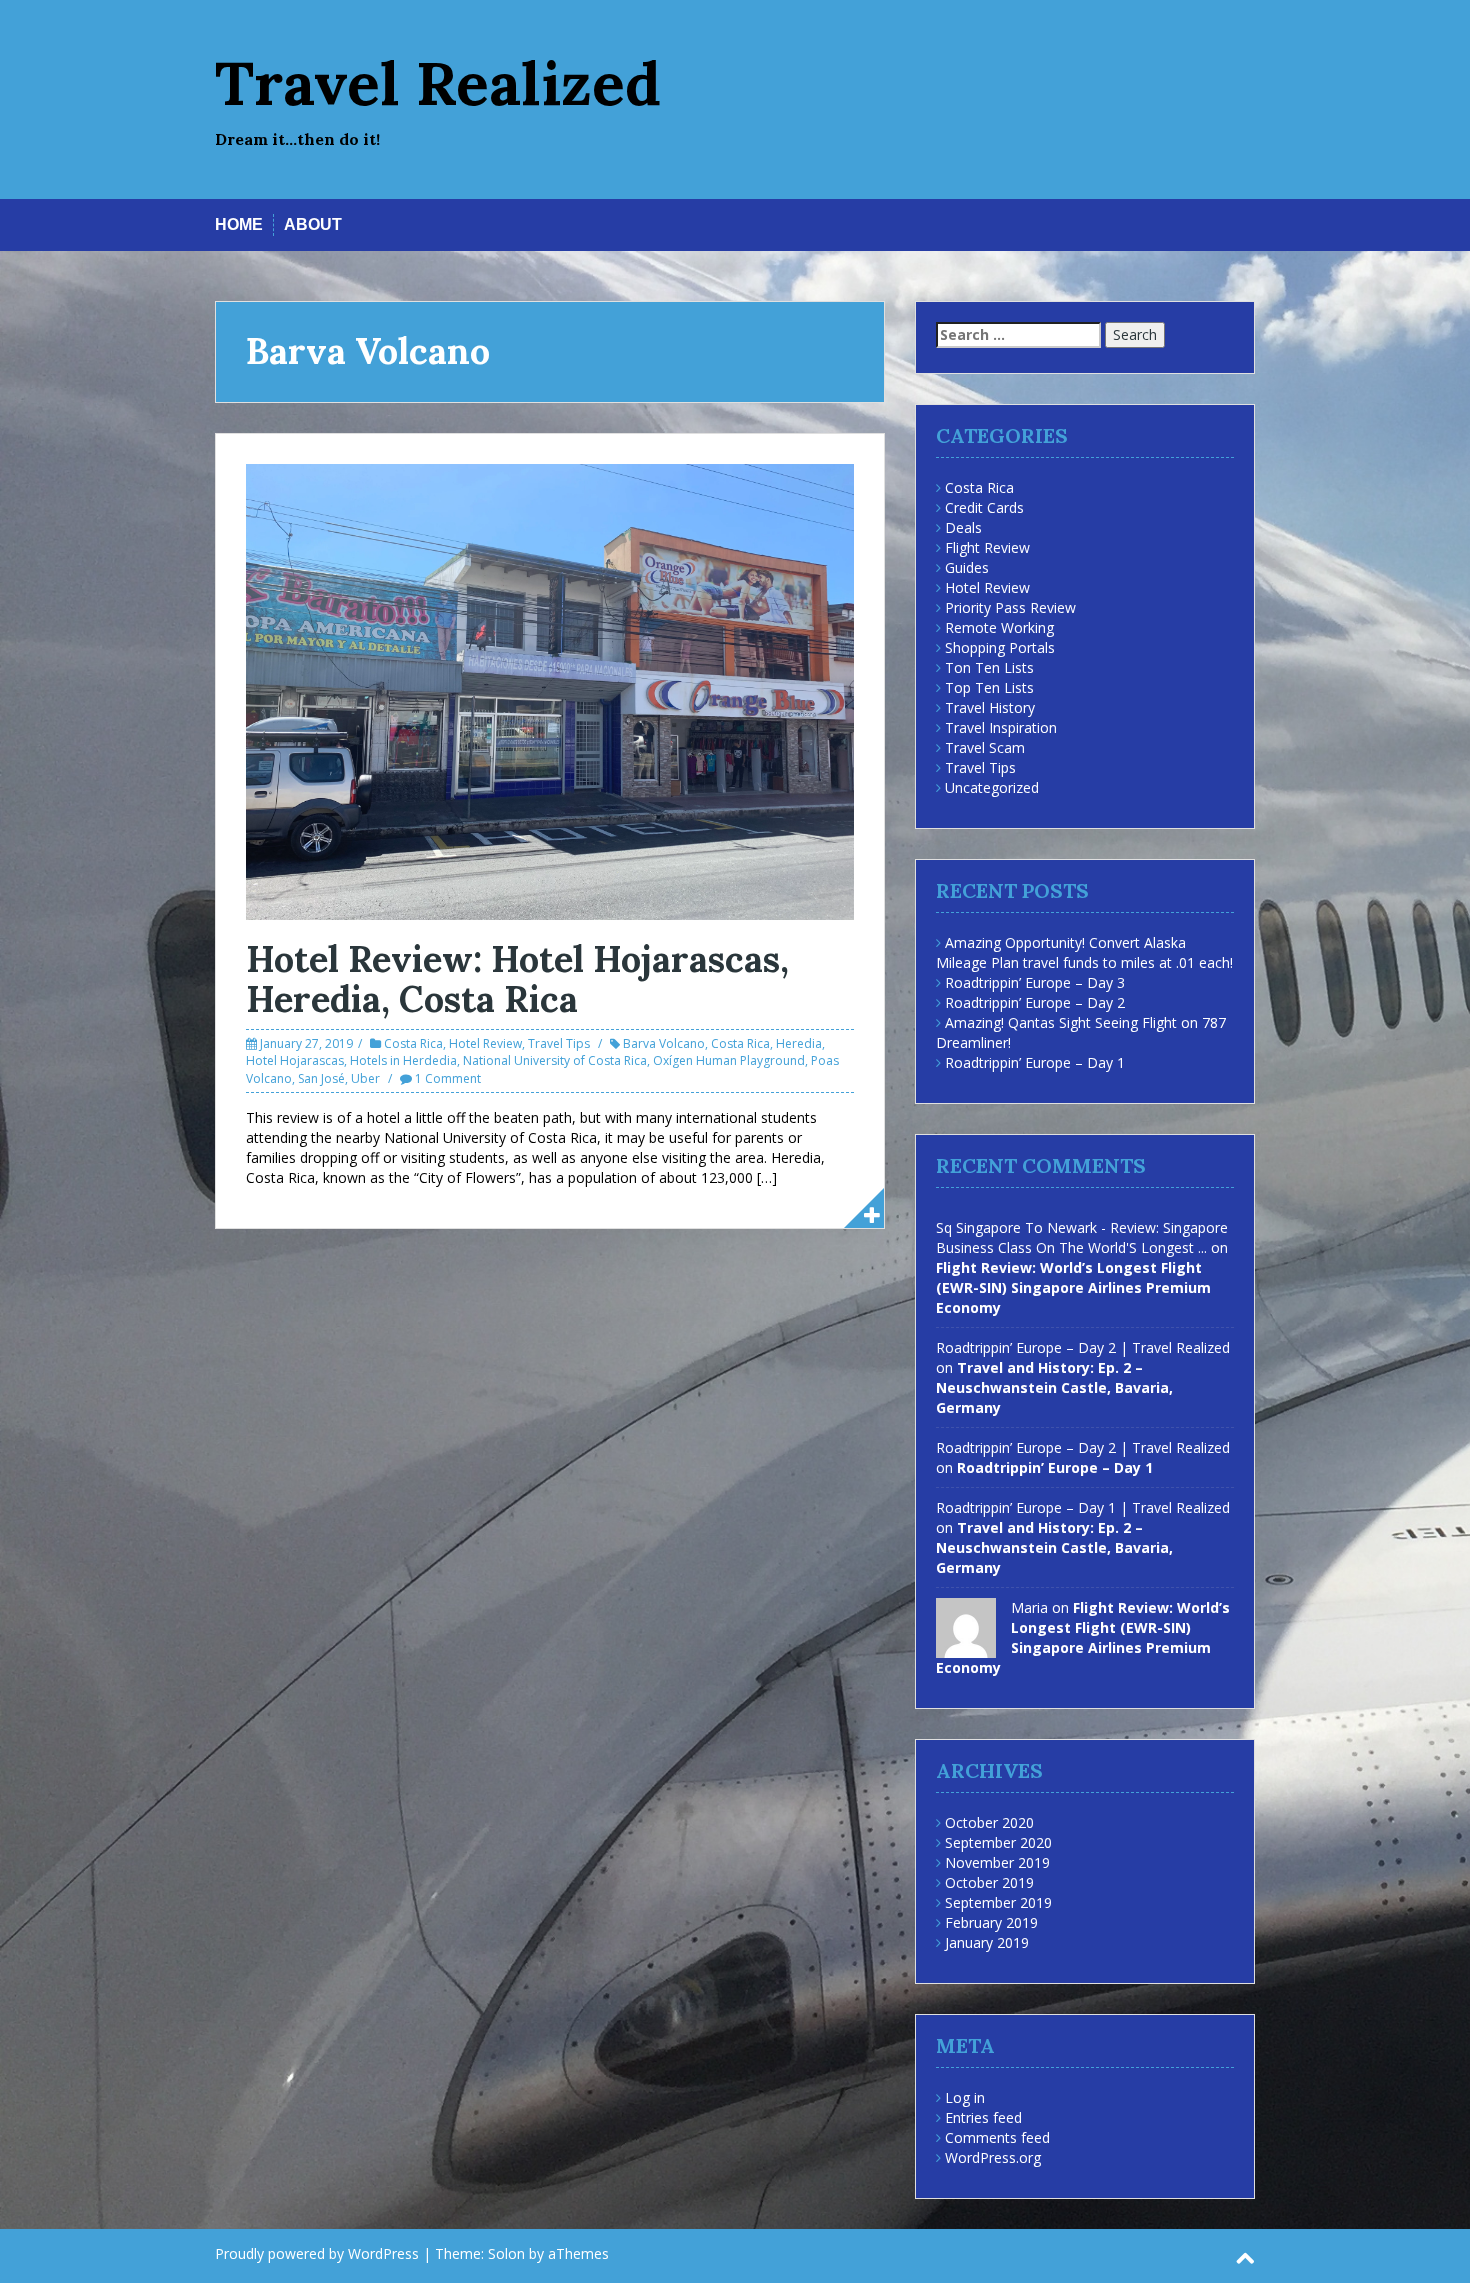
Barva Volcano (664, 1043)
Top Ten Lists (989, 687)
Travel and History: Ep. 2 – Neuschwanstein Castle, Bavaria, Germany (1054, 1387)
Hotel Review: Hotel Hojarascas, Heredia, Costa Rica (517, 979)
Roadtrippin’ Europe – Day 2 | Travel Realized (1083, 1347)
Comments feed (997, 2137)
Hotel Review (485, 1043)
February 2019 (991, 1922)
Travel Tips (559, 1043)
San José (321, 1078)
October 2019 (989, 1882)
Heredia (799, 1043)
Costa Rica (413, 1043)
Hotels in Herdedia (403, 1060)
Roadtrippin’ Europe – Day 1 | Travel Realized (1083, 1507)
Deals (963, 527)
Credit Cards (984, 507)
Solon (506, 2253)
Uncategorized (992, 787)
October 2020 (989, 1822)
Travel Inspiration (1001, 727)
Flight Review (987, 547)
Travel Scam (985, 747)
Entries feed (983, 2117)
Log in (965, 2097)
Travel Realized (438, 83)
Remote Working (999, 627)
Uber (365, 1078)
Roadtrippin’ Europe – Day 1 (1035, 1062)
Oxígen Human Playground (729, 1060)
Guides (967, 567)
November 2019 (997, 1862)
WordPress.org (993, 2157)
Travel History (990, 707)
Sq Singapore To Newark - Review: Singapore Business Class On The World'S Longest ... (1082, 1237)
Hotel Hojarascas (295, 1060)
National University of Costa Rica (555, 1060)
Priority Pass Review (1010, 607)
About (313, 224)
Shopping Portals (1000, 647)
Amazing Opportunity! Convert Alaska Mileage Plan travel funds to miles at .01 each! (1084, 952)
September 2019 (998, 1902)
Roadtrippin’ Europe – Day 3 (1035, 982)
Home (239, 224)
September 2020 (998, 1842)
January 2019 (987, 1942)
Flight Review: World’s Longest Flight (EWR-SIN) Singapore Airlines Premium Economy (1073, 1287)
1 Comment (448, 1078)
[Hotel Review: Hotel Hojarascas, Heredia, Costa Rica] (550, 690)
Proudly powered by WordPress (317, 2253)
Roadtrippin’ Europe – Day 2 (1035, 1002)
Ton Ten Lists (989, 667)
